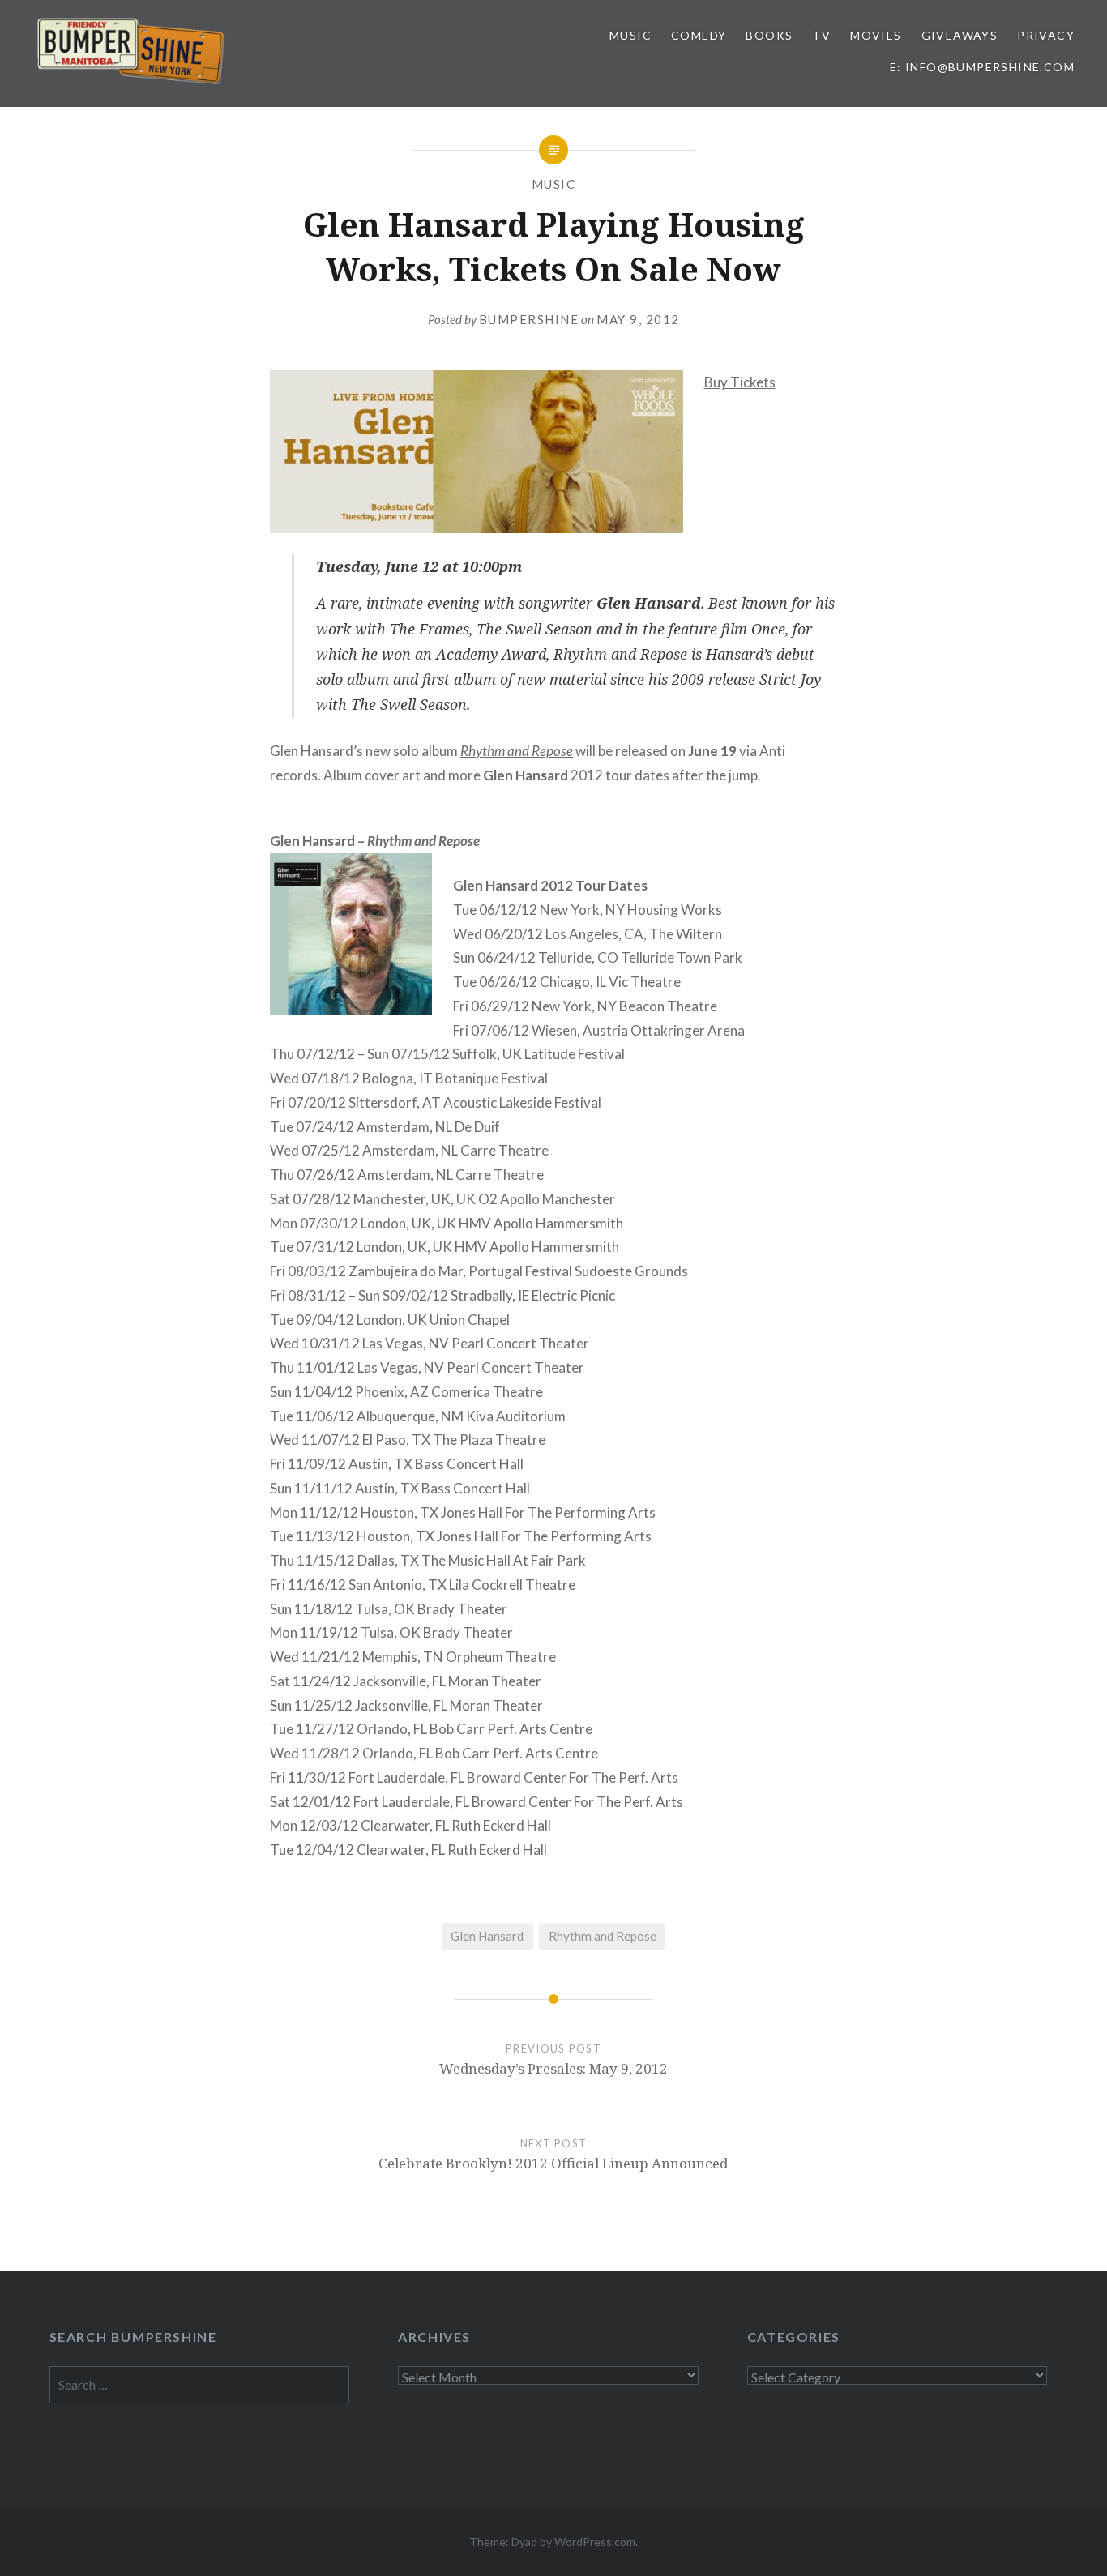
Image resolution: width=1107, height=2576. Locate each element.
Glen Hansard (487, 1936)
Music (630, 35)
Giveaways (960, 35)
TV (821, 35)
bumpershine (529, 319)
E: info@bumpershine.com (982, 67)
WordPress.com (595, 2542)
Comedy (699, 35)
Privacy (1046, 35)
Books (769, 35)
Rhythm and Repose (517, 751)
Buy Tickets (740, 382)
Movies (876, 35)
